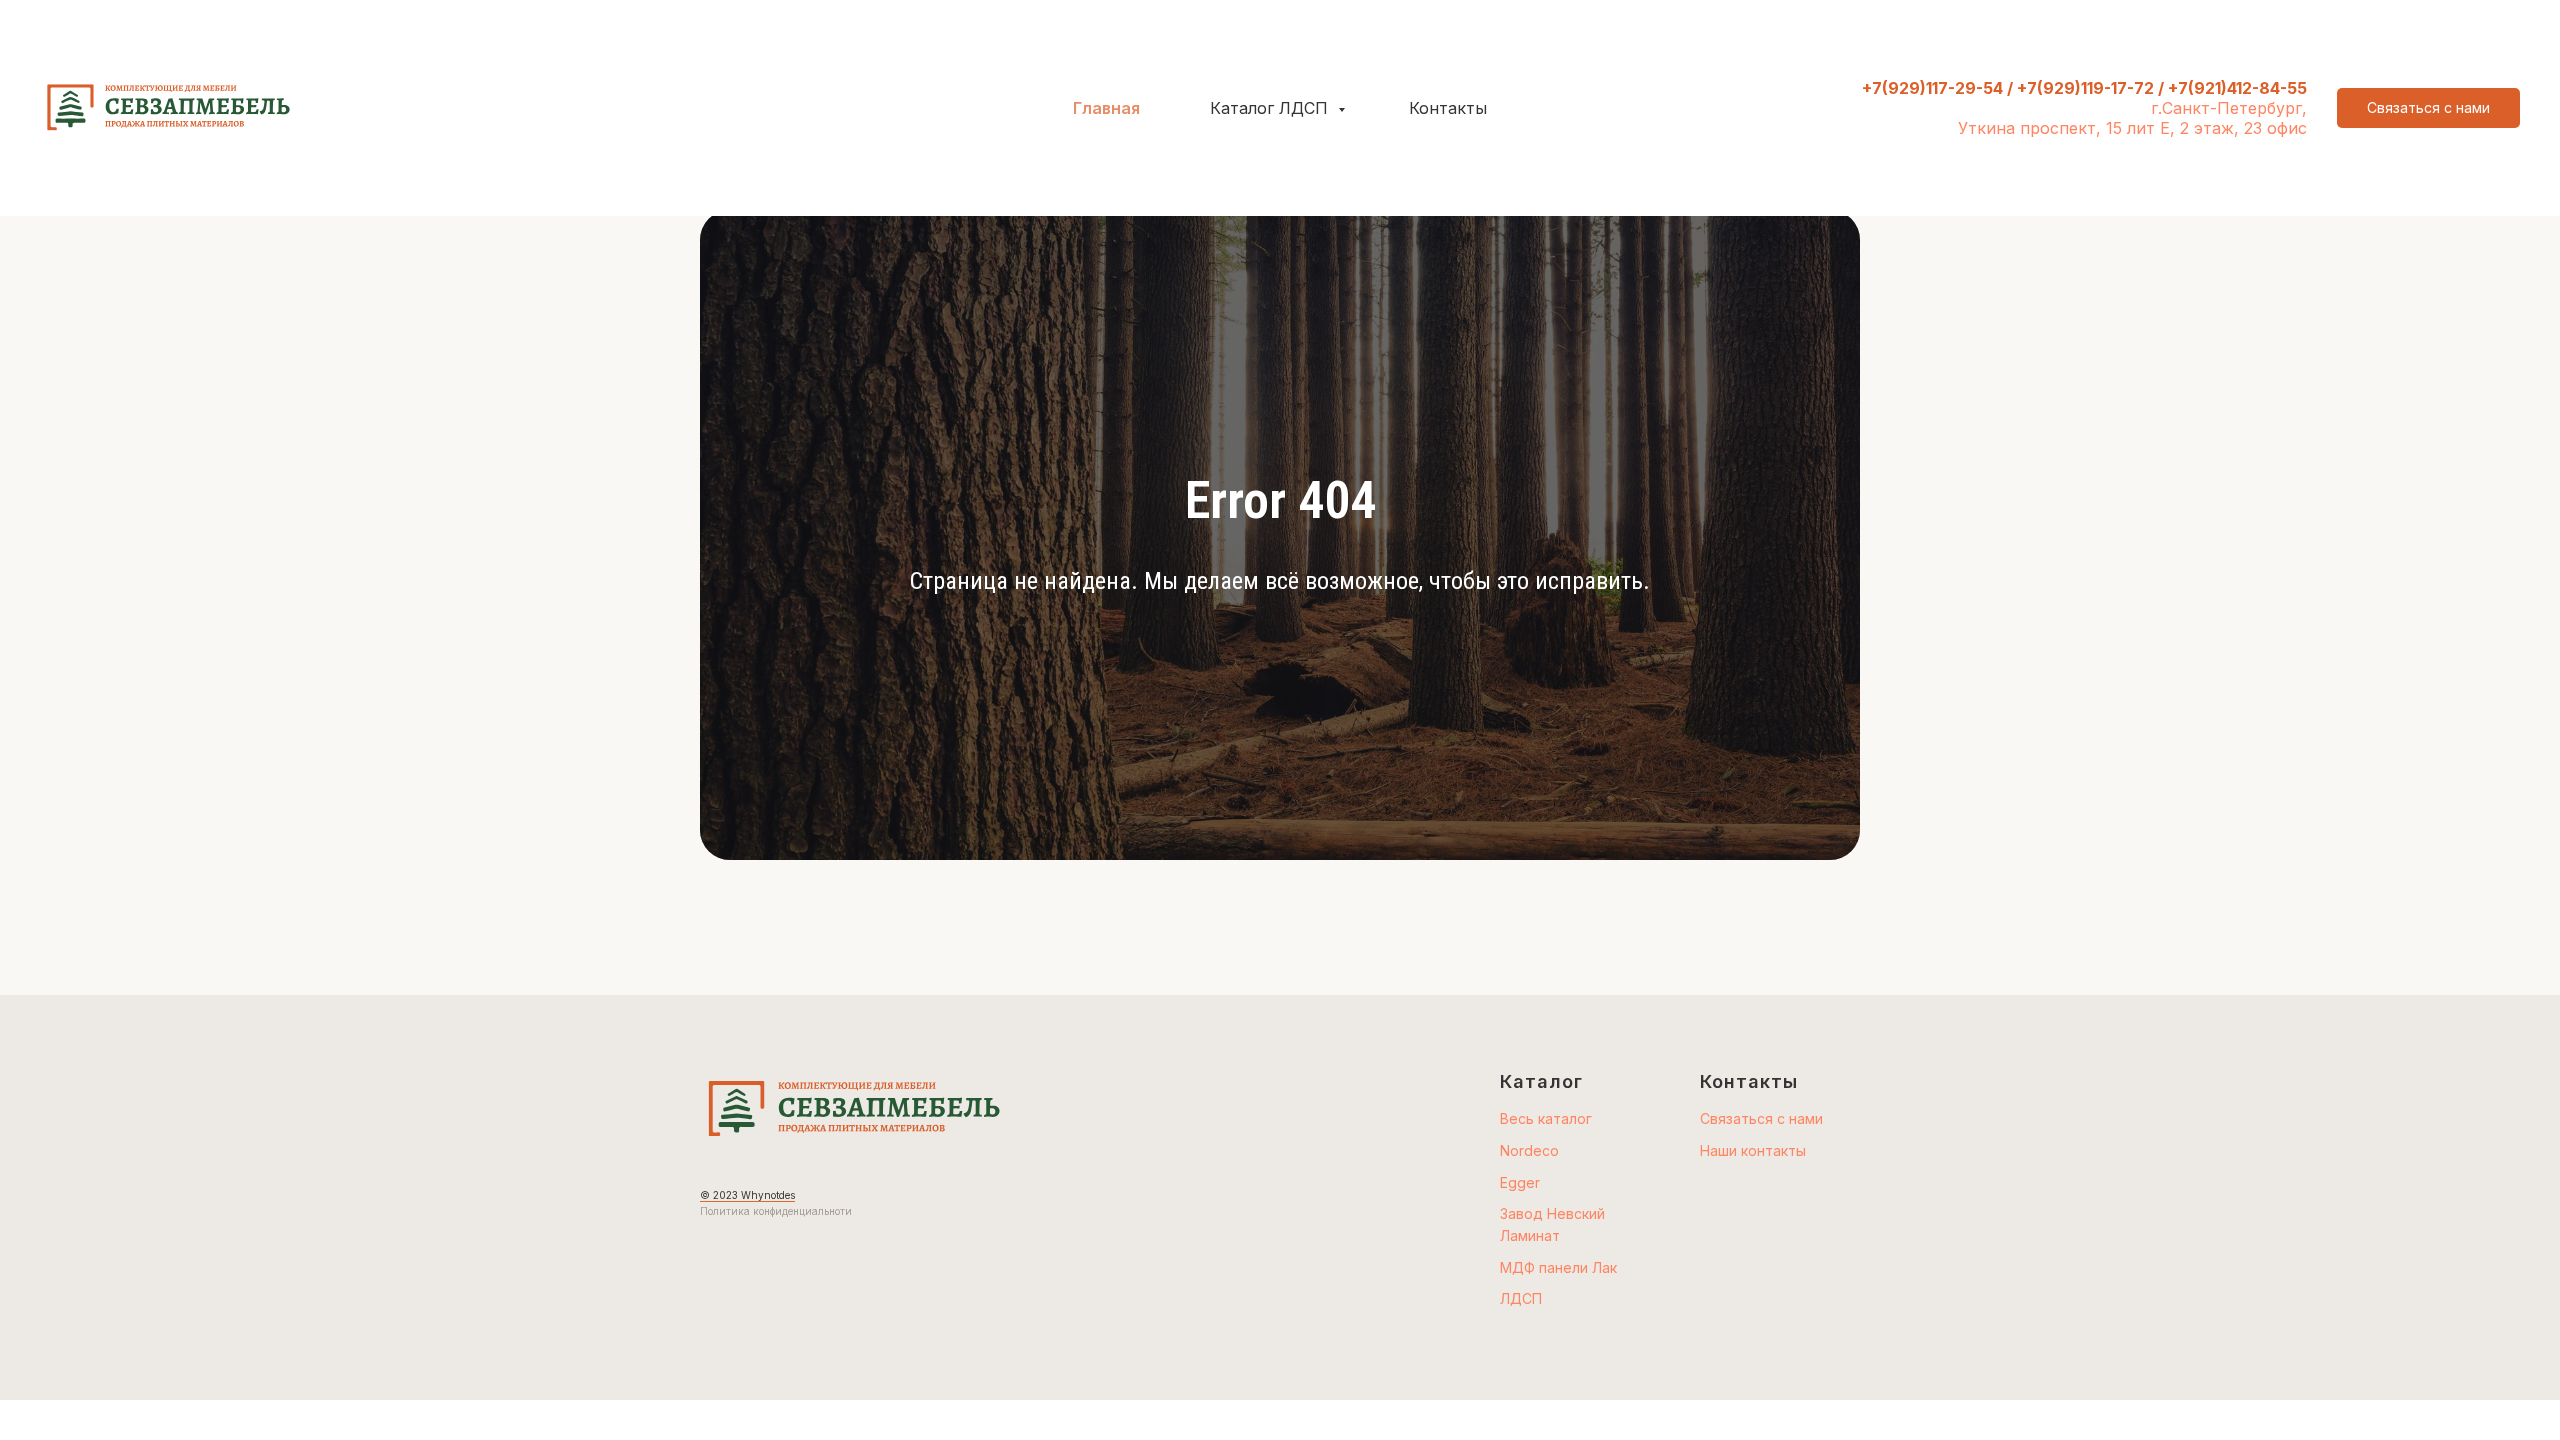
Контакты (1448, 108)
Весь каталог (1546, 1118)
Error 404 (1280, 500)
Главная (1106, 108)
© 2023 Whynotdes (747, 1195)
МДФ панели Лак (1558, 1267)
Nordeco (1529, 1150)
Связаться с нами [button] (1761, 1118)
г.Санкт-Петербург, (2229, 108)
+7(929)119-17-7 (2080, 88)
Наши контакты (1753, 1150)
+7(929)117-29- (1922, 88)
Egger (1520, 1182)
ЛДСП (1521, 1298)
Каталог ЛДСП (1271, 108)
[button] (2428, 108)
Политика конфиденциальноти (776, 1211)
